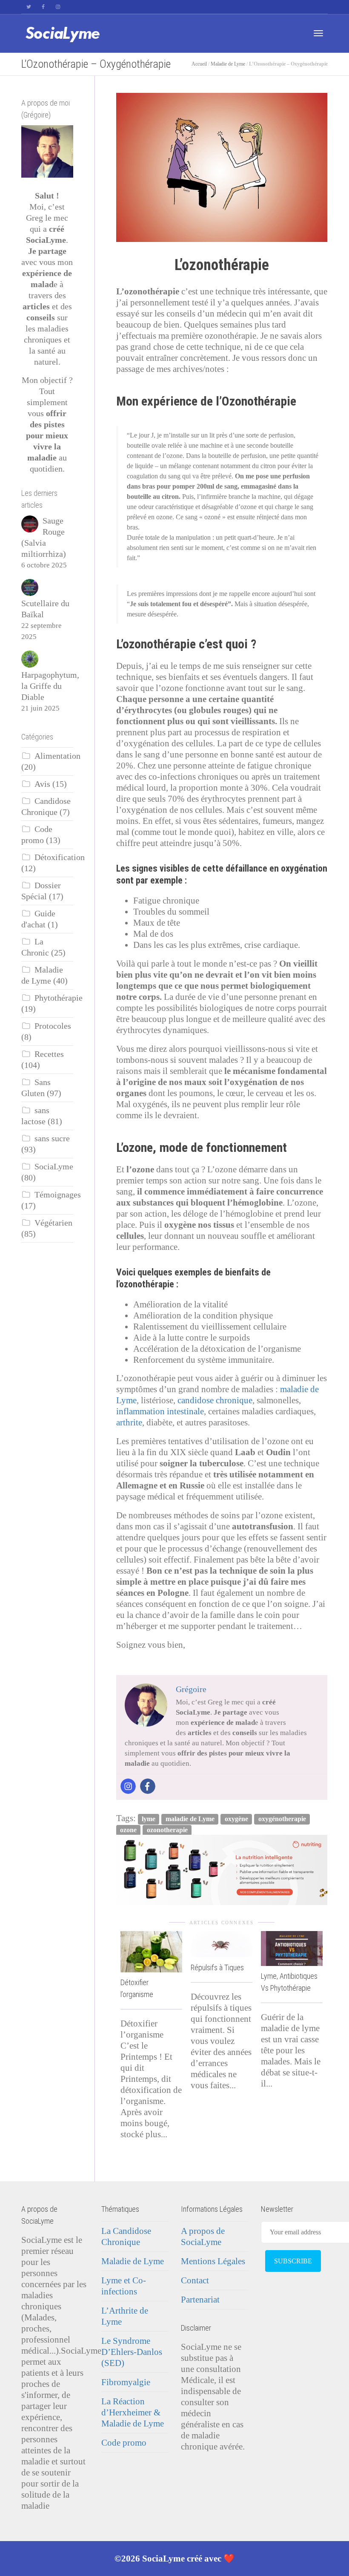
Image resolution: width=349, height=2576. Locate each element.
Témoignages (58, 1195)
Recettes (49, 1054)
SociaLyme (54, 1167)
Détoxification (60, 857)
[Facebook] (43, 7)
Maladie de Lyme (228, 64)
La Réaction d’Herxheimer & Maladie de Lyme (133, 2412)
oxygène (236, 1819)
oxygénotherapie (282, 1819)
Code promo (124, 2443)
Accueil (199, 64)
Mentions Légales (213, 2261)
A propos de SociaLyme (203, 2236)
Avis (42, 784)
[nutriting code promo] (222, 1869)
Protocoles (53, 1026)
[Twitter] (29, 7)
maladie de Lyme (190, 1819)
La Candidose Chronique (126, 2236)
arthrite (129, 1422)
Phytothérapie (59, 998)
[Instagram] (58, 7)
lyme (149, 1819)
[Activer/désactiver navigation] (318, 33)
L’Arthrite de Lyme (125, 2316)
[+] (151, 1951)
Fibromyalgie (126, 2382)
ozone (128, 1830)
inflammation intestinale (160, 1411)
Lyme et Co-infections (124, 2286)
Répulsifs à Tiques (217, 1967)
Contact (195, 2280)
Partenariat (200, 2300)
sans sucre (52, 1138)
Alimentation (57, 756)
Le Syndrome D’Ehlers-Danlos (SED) (132, 2352)
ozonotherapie (167, 1830)
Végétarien (53, 1223)
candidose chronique (215, 1400)
